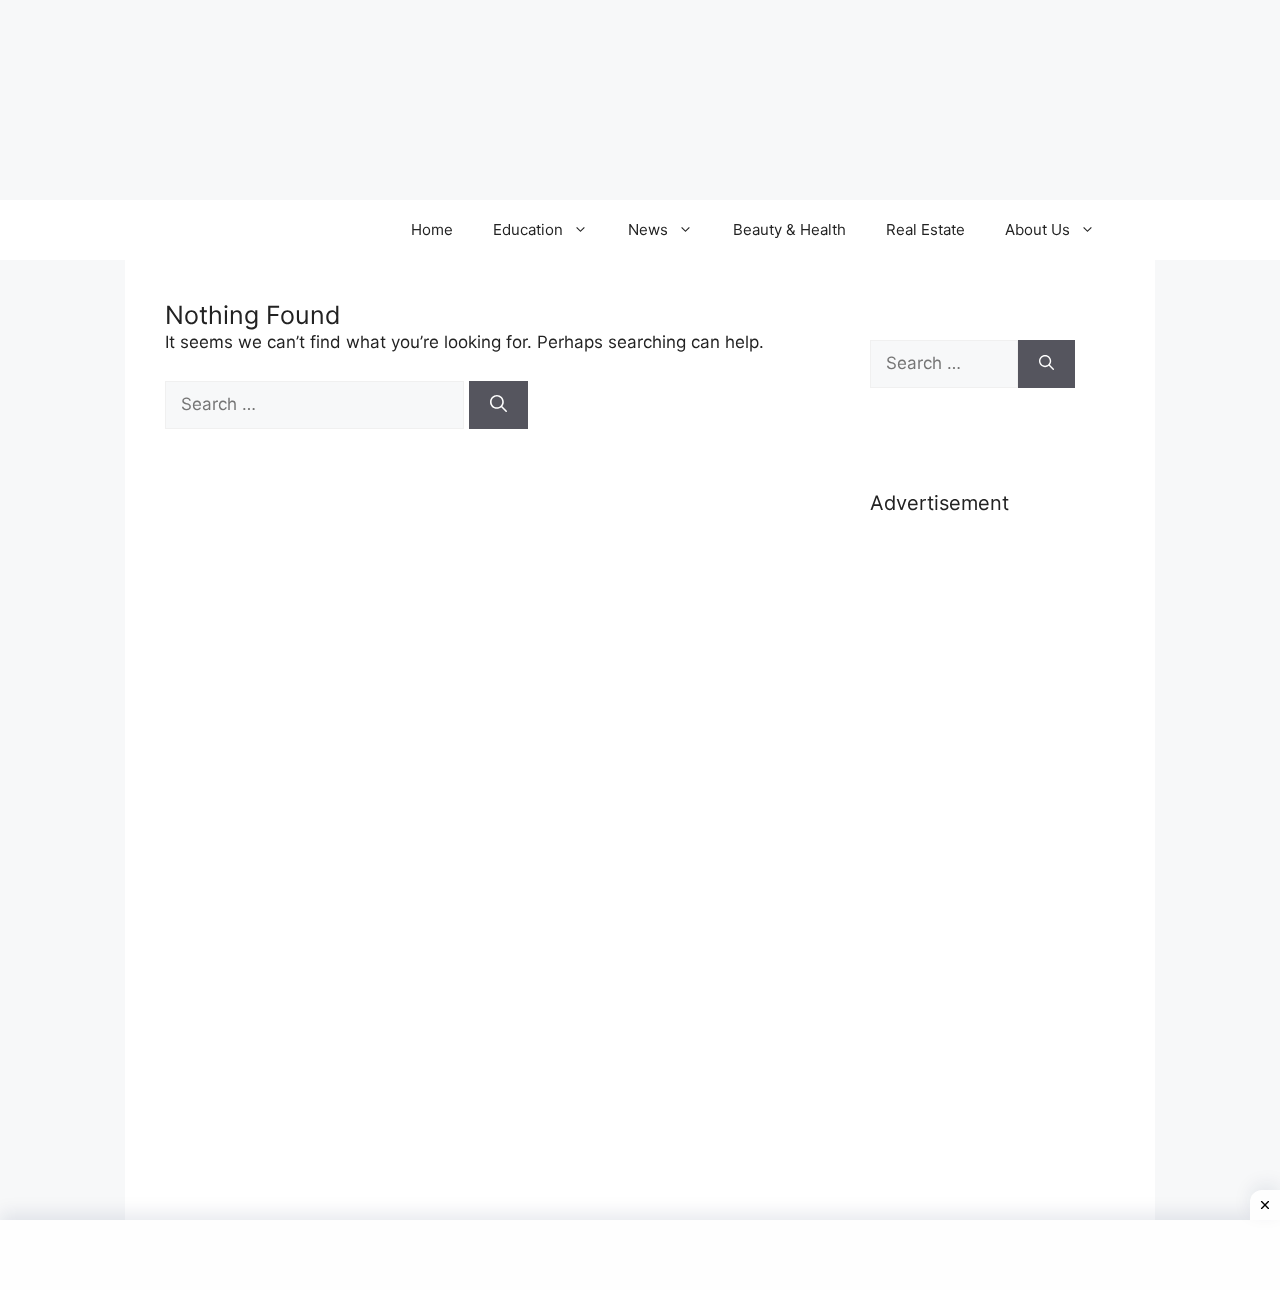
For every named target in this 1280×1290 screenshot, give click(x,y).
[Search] (498, 405)
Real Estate (925, 229)
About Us (1037, 229)
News (648, 229)
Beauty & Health (789, 229)
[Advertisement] (972, 848)
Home (432, 229)
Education (528, 229)
